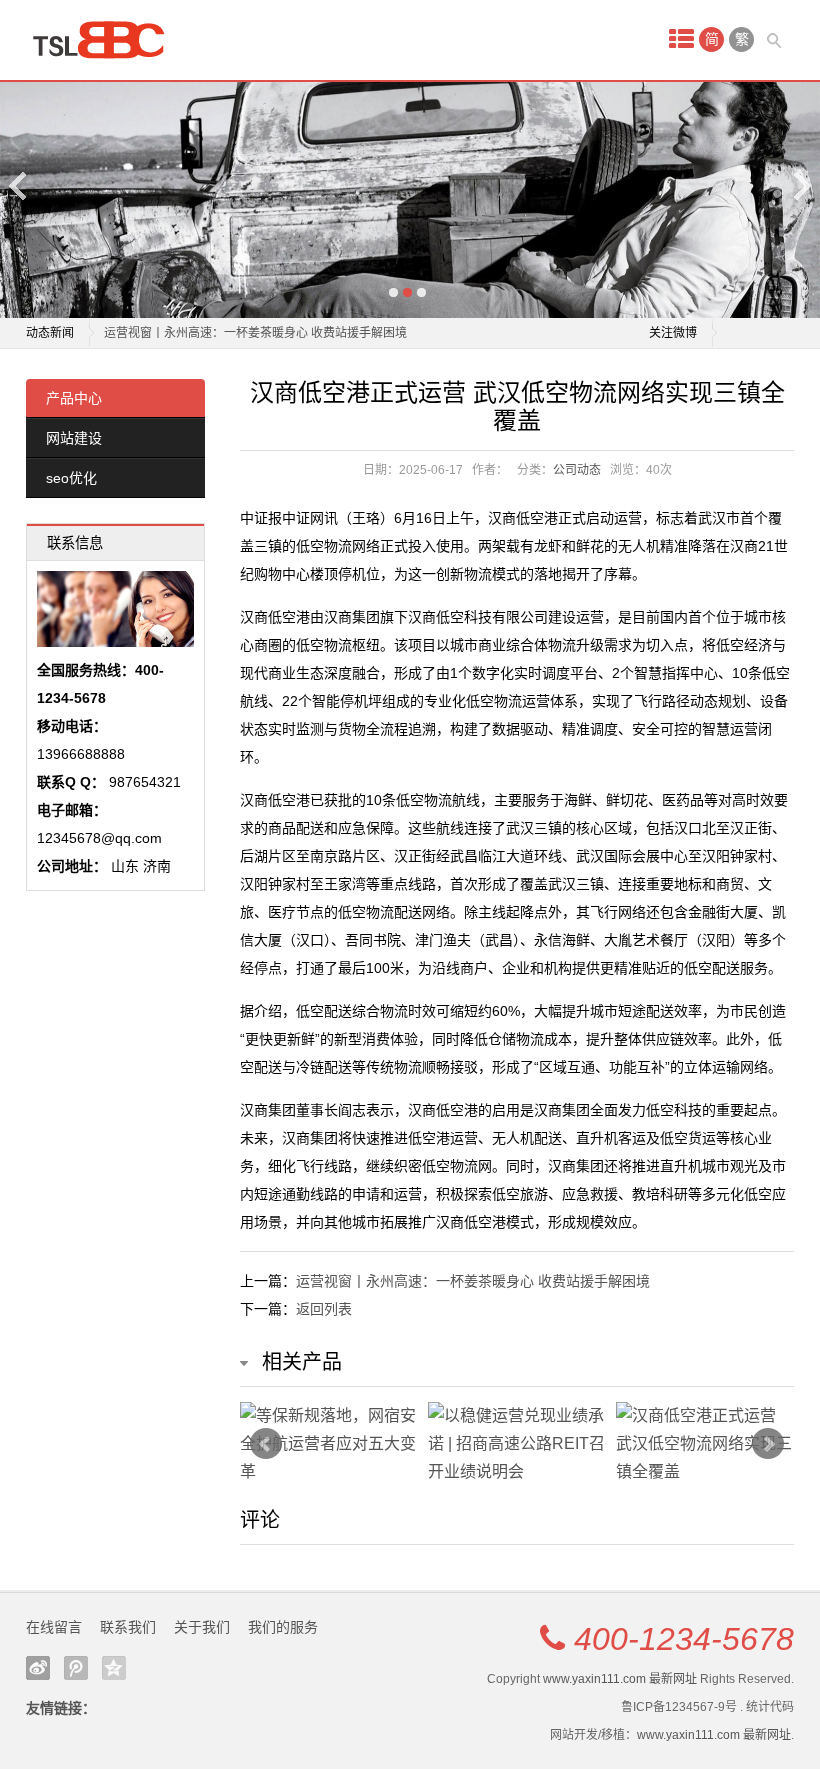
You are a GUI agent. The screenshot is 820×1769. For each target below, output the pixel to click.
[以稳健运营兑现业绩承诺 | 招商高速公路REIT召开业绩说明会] (517, 1444)
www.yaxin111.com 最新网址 (620, 1679)
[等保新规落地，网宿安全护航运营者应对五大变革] (329, 1444)
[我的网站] (106, 40)
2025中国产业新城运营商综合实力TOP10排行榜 (233, 342)
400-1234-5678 (684, 1639)
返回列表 (324, 1309)
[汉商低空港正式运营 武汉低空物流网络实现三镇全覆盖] (705, 1444)
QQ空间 (114, 1668)
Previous (19, 185)
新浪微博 (38, 1668)
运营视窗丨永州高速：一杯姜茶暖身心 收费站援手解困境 (473, 1281)
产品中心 (74, 398)
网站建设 (74, 438)
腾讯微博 (76, 1668)
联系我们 (128, 1627)
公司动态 (577, 470)
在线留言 (54, 1627)
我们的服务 (283, 1627)
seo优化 (71, 478)
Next (801, 185)
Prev (266, 1444)
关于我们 (202, 1627)
